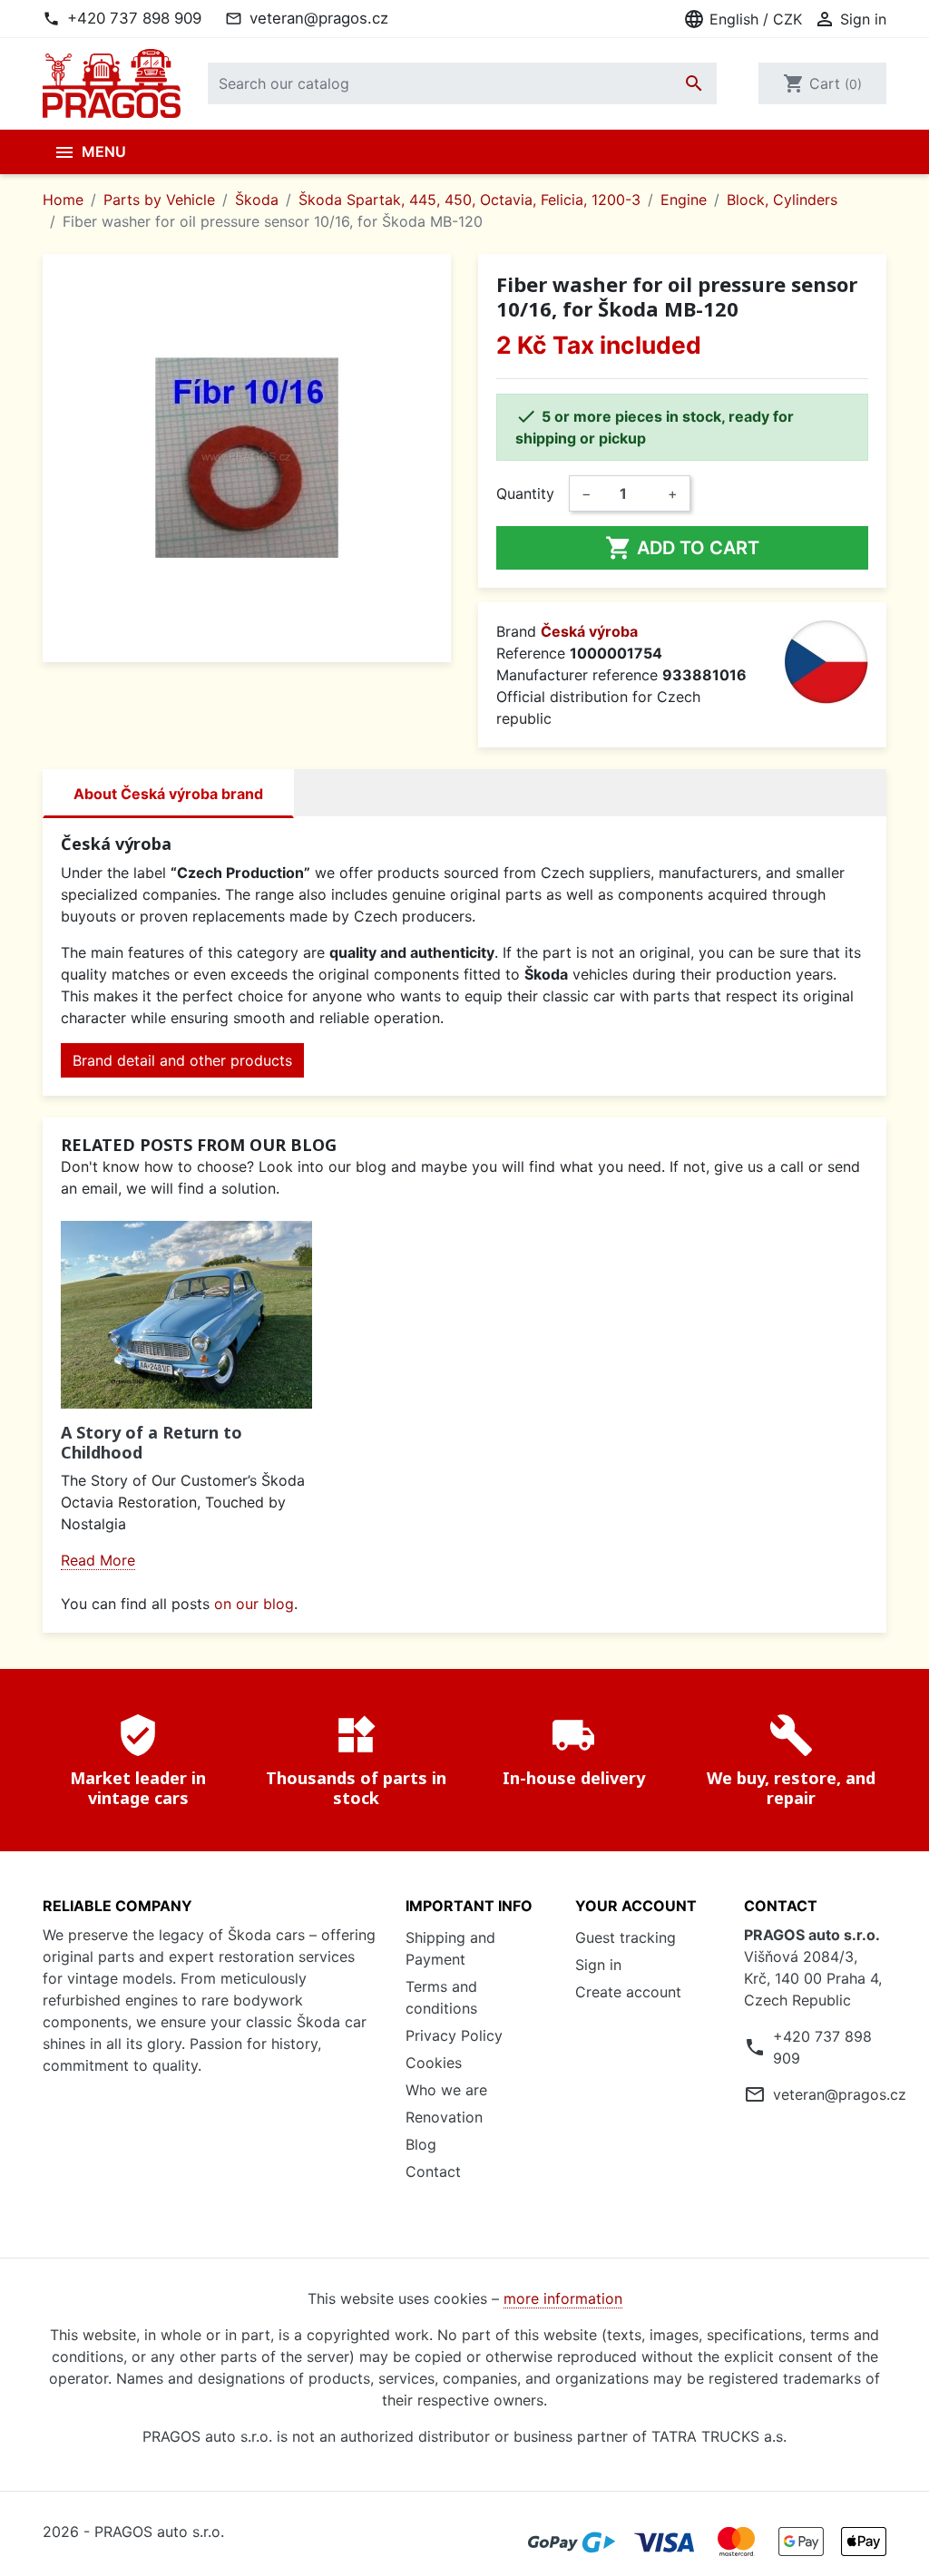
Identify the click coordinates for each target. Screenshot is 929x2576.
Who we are (446, 2090)
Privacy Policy (454, 2035)
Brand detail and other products (182, 1060)
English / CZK (743, 19)
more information (563, 2298)
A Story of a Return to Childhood (152, 1442)
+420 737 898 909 (134, 18)
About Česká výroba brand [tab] (168, 794)
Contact (433, 2171)
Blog (421, 2144)
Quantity (525, 493)
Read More (98, 1560)
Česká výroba (589, 631)
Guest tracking (626, 1937)
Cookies (434, 2063)
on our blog (254, 1604)
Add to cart (682, 548)
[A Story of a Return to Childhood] (186, 1315)
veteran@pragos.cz (319, 18)
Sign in (598, 1965)
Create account (628, 1992)
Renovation (444, 2117)
